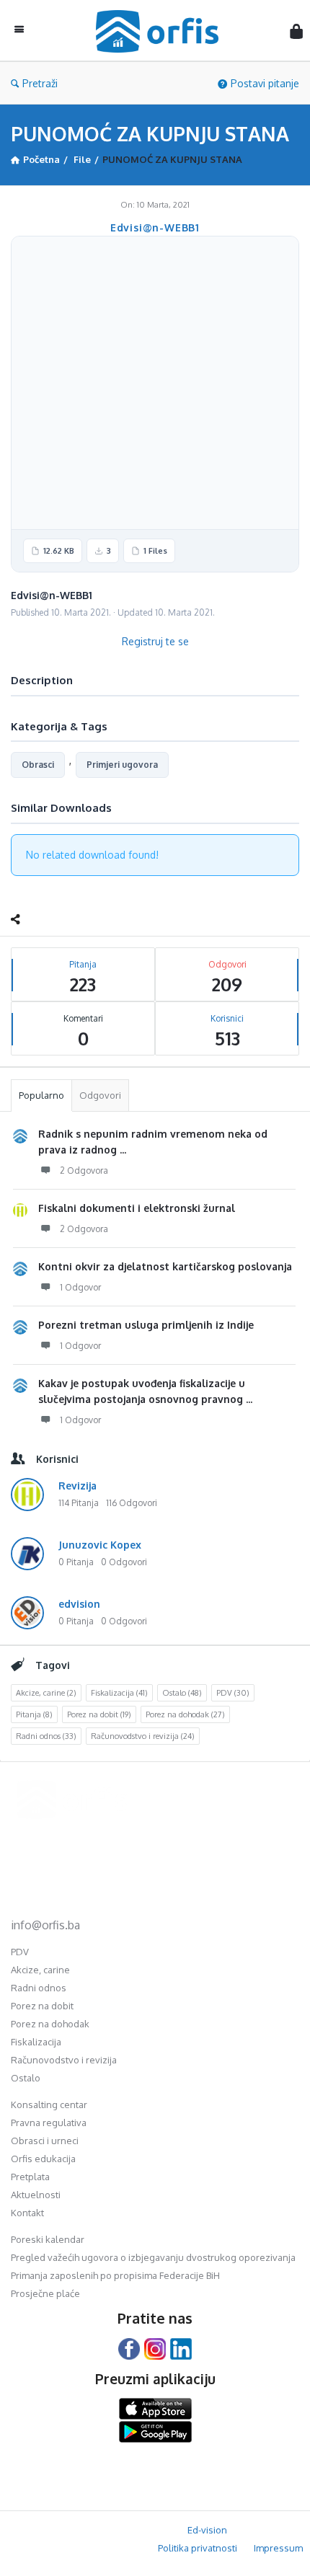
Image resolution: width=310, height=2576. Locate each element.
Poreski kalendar (48, 2239)
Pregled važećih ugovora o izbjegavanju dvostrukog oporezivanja (153, 2257)
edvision (79, 1604)
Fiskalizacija (119, 1693)
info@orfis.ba (45, 1925)
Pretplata (30, 2177)
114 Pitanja (79, 1503)
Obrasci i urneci (45, 2141)
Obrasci (38, 765)
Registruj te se (155, 641)
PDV (233, 1693)
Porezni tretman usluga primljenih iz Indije (146, 1325)
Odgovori (100, 1095)
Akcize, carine (46, 1693)
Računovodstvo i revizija (143, 1736)
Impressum (278, 2548)
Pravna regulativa (49, 2123)
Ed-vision (207, 2530)
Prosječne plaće (45, 2293)
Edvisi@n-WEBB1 (155, 227)
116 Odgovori (132, 1503)
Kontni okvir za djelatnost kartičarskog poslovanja (165, 1266)
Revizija (77, 1486)
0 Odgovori (124, 1562)
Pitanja (34, 1714)
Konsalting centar (49, 2104)
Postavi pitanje (265, 83)
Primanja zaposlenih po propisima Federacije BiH (115, 2275)
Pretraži (40, 83)
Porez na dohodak (185, 1714)
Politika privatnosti (198, 2548)
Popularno (41, 1095)
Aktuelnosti (36, 2195)
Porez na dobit (99, 1714)
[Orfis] (161, 31)
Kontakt (27, 2213)
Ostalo (182, 1693)
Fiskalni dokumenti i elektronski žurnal (137, 1208)
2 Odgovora (84, 1170)
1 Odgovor (80, 1287)
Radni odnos (46, 1736)
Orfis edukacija (43, 2159)
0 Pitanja (76, 1562)
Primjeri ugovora (122, 765)
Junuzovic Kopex (100, 1545)
